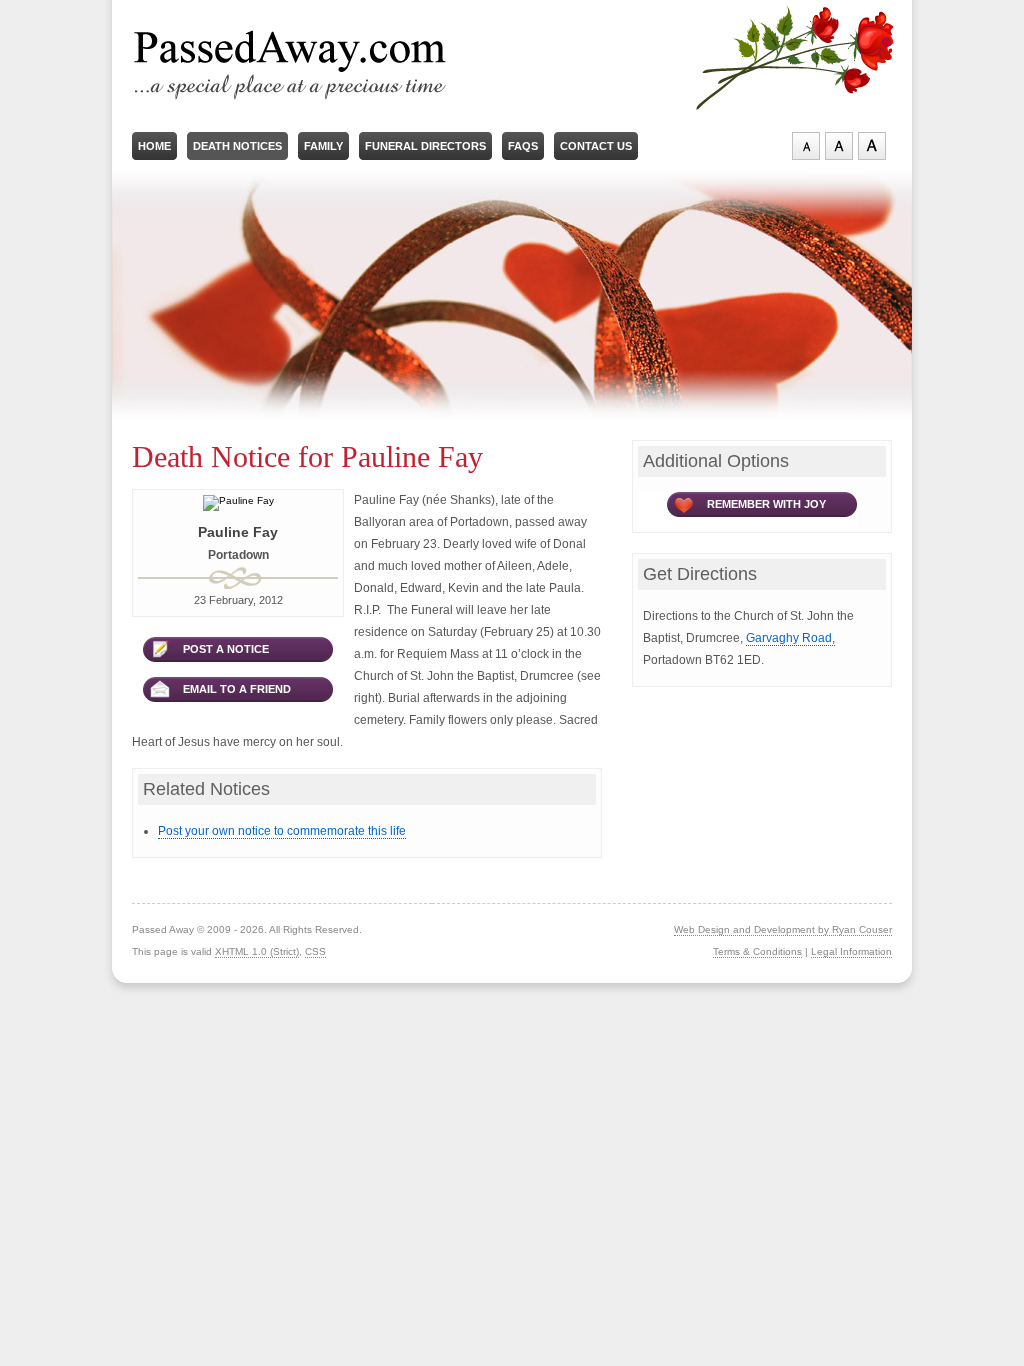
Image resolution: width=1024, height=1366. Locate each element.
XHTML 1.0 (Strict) (257, 951)
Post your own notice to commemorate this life (282, 831)
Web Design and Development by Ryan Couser (783, 929)
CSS (315, 951)
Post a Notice (226, 649)
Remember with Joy (766, 504)
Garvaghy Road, (790, 638)
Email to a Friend (237, 689)
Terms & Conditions (757, 951)
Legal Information (851, 951)
